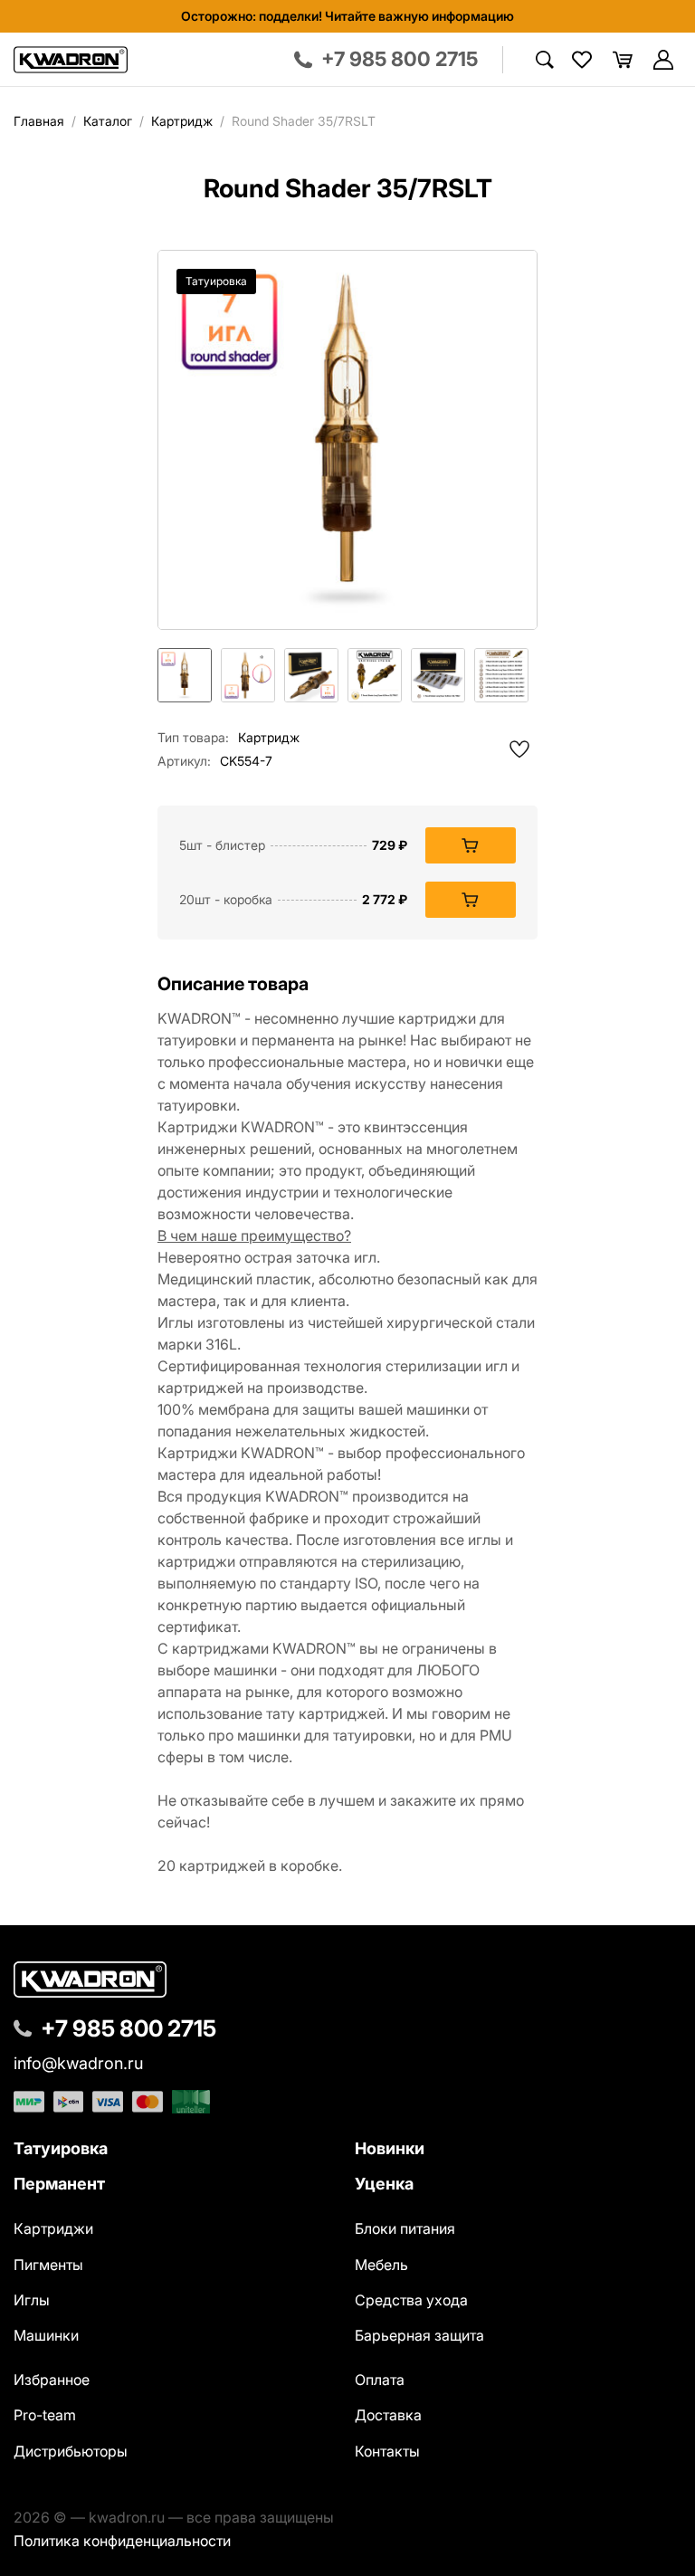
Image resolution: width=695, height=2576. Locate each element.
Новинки (390, 2148)
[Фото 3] (311, 675)
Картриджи (53, 2228)
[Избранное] (582, 60)
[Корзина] (623, 60)
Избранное (52, 2380)
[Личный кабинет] (663, 60)
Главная (39, 121)
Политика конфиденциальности (122, 2541)
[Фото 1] (185, 675)
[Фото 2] (248, 675)
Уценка (384, 2184)
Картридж (182, 121)
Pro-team (45, 2415)
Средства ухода (411, 2300)
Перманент (59, 2184)
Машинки (46, 2335)
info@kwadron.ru (78, 2064)
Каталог (108, 121)
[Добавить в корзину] (471, 845)
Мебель (381, 2265)
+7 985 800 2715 (129, 2028)
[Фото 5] (438, 675)
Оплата (380, 2380)
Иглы (32, 2300)
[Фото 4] (375, 675)
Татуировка (61, 2148)
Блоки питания (405, 2228)
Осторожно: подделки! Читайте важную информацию (347, 16)
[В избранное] (519, 749)
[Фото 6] (501, 675)
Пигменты (48, 2265)
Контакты (387, 2451)
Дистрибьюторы (71, 2451)
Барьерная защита (419, 2335)
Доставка (388, 2415)
